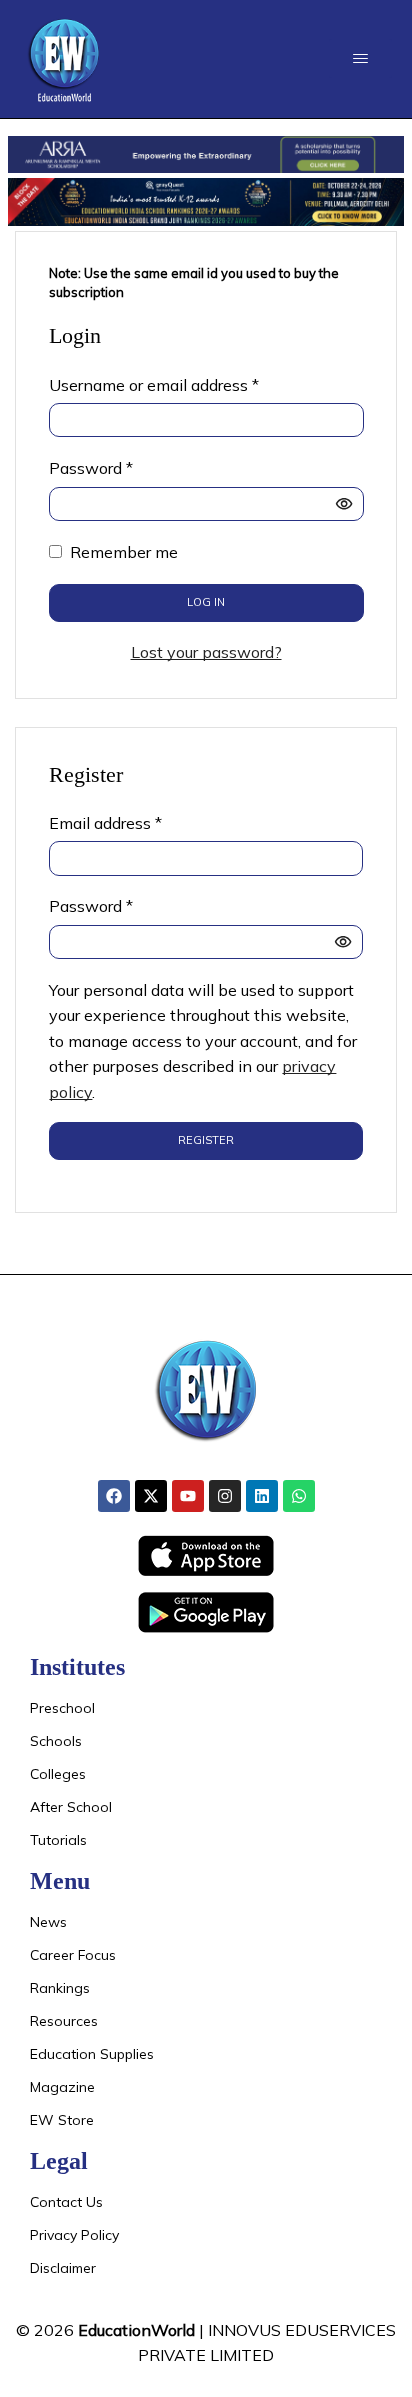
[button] (360, 58)
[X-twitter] (151, 1496)
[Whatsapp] (299, 1496)
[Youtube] (188, 1496)
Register (206, 1140)
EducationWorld (136, 2330)
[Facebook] (114, 1496)
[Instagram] (225, 1496)
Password (91, 467)
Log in (206, 602)
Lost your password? (206, 652)
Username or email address (154, 384)
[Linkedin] (262, 1496)
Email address (105, 822)
